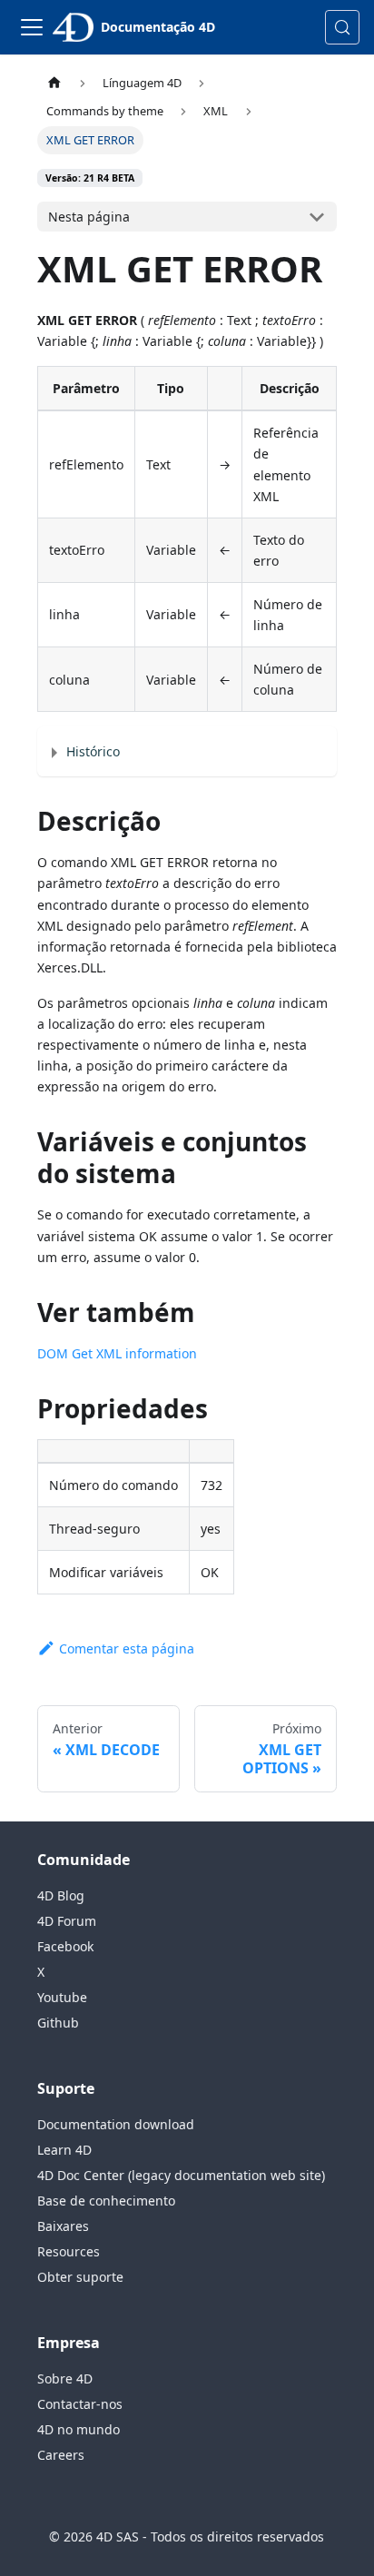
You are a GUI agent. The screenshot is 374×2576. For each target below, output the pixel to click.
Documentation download (116, 2124)
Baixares (63, 2226)
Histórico (93, 751)
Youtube (62, 1997)
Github (58, 2023)
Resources (69, 2251)
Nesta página (89, 217)
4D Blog (61, 1895)
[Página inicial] (54, 83)
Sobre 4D (65, 2379)
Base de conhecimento (106, 2201)
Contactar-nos (80, 2404)
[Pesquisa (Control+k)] (342, 27)
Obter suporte (80, 2277)
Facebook (65, 1946)
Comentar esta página (127, 1648)
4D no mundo (79, 2429)
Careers (61, 2455)
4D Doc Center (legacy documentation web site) (181, 2175)
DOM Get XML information (117, 1353)
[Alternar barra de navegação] (32, 27)
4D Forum (67, 1921)
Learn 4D (64, 2150)
